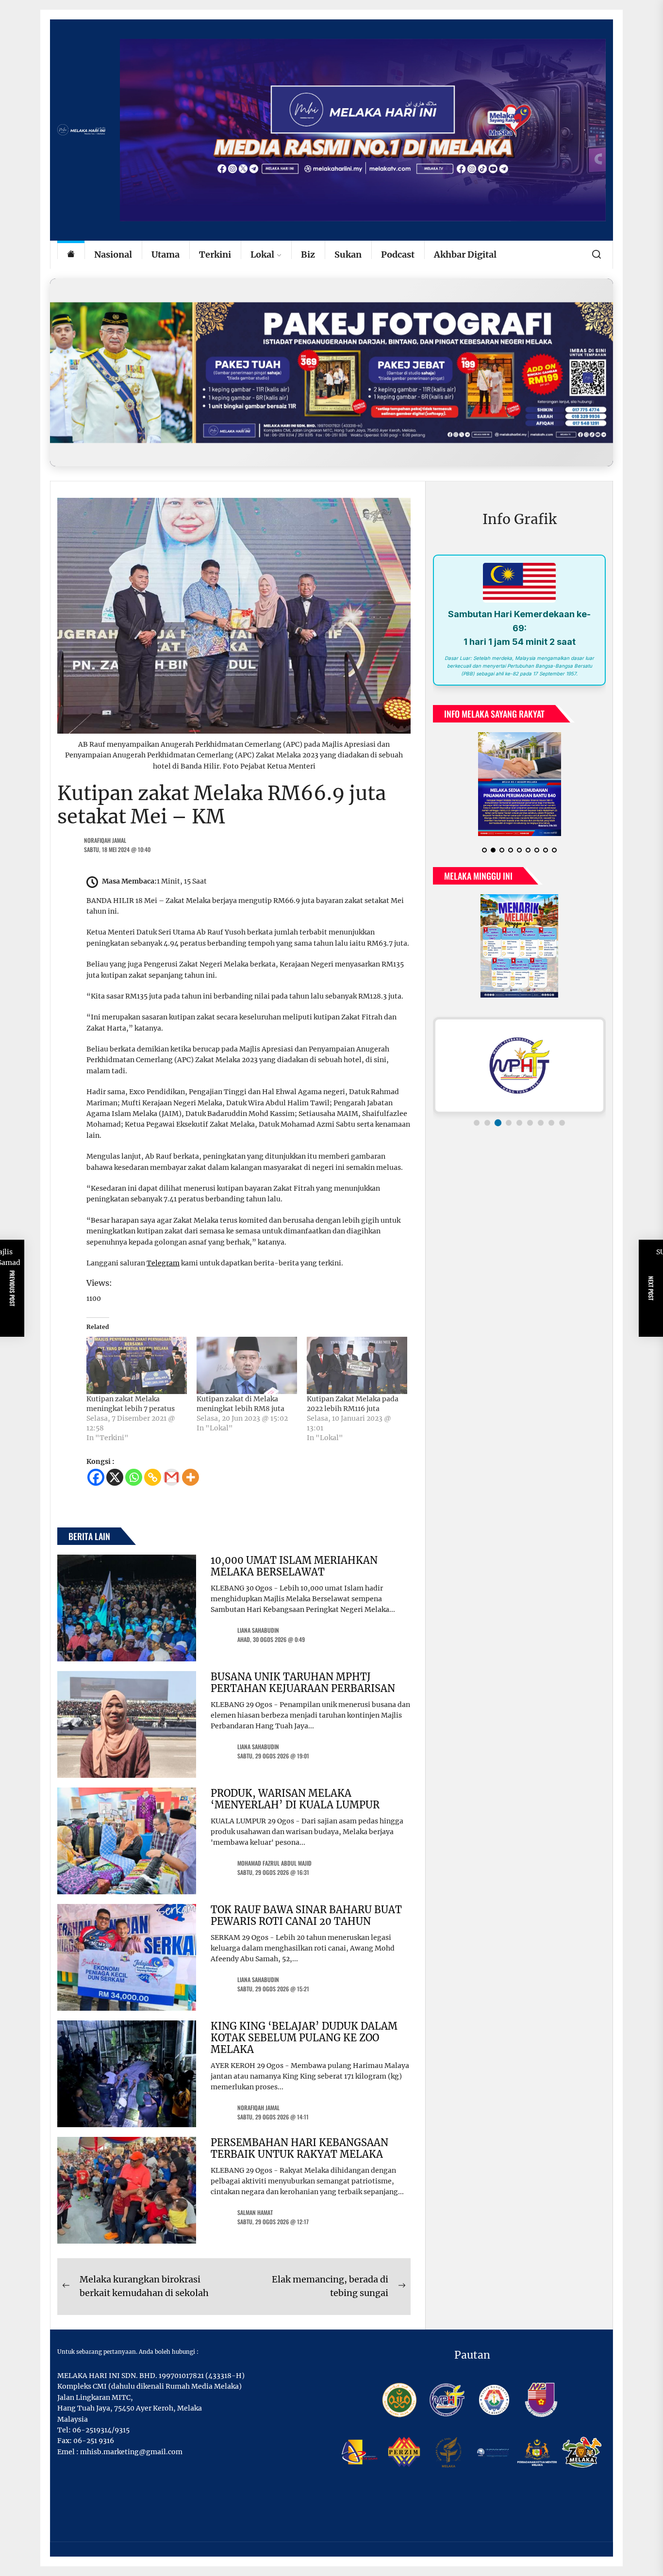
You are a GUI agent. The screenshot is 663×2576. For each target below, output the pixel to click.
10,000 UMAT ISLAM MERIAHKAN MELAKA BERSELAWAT (294, 1566)
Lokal (262, 254)
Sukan (348, 254)
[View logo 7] (541, 1131)
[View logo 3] (498, 1131)
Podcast (398, 254)
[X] (115, 1477)
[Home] (71, 255)
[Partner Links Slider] (519, 1073)
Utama (166, 254)
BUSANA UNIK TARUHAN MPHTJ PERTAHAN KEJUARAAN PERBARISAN (303, 1682)
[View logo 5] (519, 1131)
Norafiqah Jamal (105, 840)
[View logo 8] (551, 1131)
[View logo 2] (487, 1131)
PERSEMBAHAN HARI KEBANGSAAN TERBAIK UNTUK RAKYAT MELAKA (299, 2148)
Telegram (163, 1263)
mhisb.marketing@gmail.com (131, 2452)
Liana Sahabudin (258, 1630)
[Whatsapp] (134, 1477)
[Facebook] (96, 1477)
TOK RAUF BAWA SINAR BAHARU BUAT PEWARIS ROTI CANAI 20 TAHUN (306, 1915)
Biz (308, 254)
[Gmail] (172, 1477)
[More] (191, 1477)
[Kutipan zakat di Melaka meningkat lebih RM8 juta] (247, 1365)
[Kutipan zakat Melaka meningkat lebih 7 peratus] (137, 1365)
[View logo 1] (477, 1131)
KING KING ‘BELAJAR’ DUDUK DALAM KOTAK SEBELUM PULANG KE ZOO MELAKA (304, 2038)
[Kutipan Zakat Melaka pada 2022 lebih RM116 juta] (357, 1365)
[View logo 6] (530, 1131)
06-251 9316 (94, 2441)
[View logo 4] (509, 1131)
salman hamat (255, 2212)
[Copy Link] (153, 1477)
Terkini (215, 254)
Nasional (113, 254)
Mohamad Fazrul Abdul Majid (274, 1863)
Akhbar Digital (465, 254)
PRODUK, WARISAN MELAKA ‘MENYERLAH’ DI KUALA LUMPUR (295, 1799)
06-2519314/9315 (101, 2430)
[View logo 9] (562, 1131)
